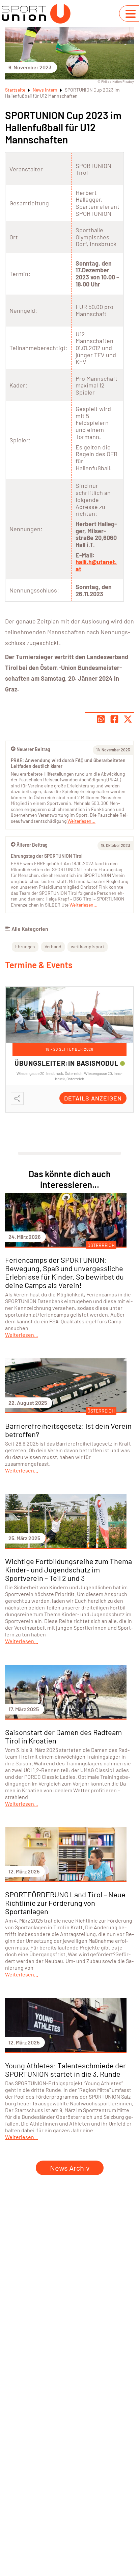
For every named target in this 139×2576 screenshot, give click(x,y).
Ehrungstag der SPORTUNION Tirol (47, 856)
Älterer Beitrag (32, 845)
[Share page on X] (128, 719)
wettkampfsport (88, 946)
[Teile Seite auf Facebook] (114, 719)
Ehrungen (25, 946)
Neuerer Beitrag (33, 749)
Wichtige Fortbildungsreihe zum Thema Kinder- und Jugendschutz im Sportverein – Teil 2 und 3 (68, 1569)
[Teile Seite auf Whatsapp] (101, 719)
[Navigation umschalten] (131, 14)
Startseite (15, 90)
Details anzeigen (93, 1098)
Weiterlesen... (84, 905)
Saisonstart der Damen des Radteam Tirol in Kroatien (63, 1736)
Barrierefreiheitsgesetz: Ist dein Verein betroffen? (68, 1430)
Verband (53, 946)
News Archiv (70, 2168)
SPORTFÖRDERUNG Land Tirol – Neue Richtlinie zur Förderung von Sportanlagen (65, 1903)
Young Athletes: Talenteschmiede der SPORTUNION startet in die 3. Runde (65, 2070)
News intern (45, 90)
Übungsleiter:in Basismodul (66, 1063)
